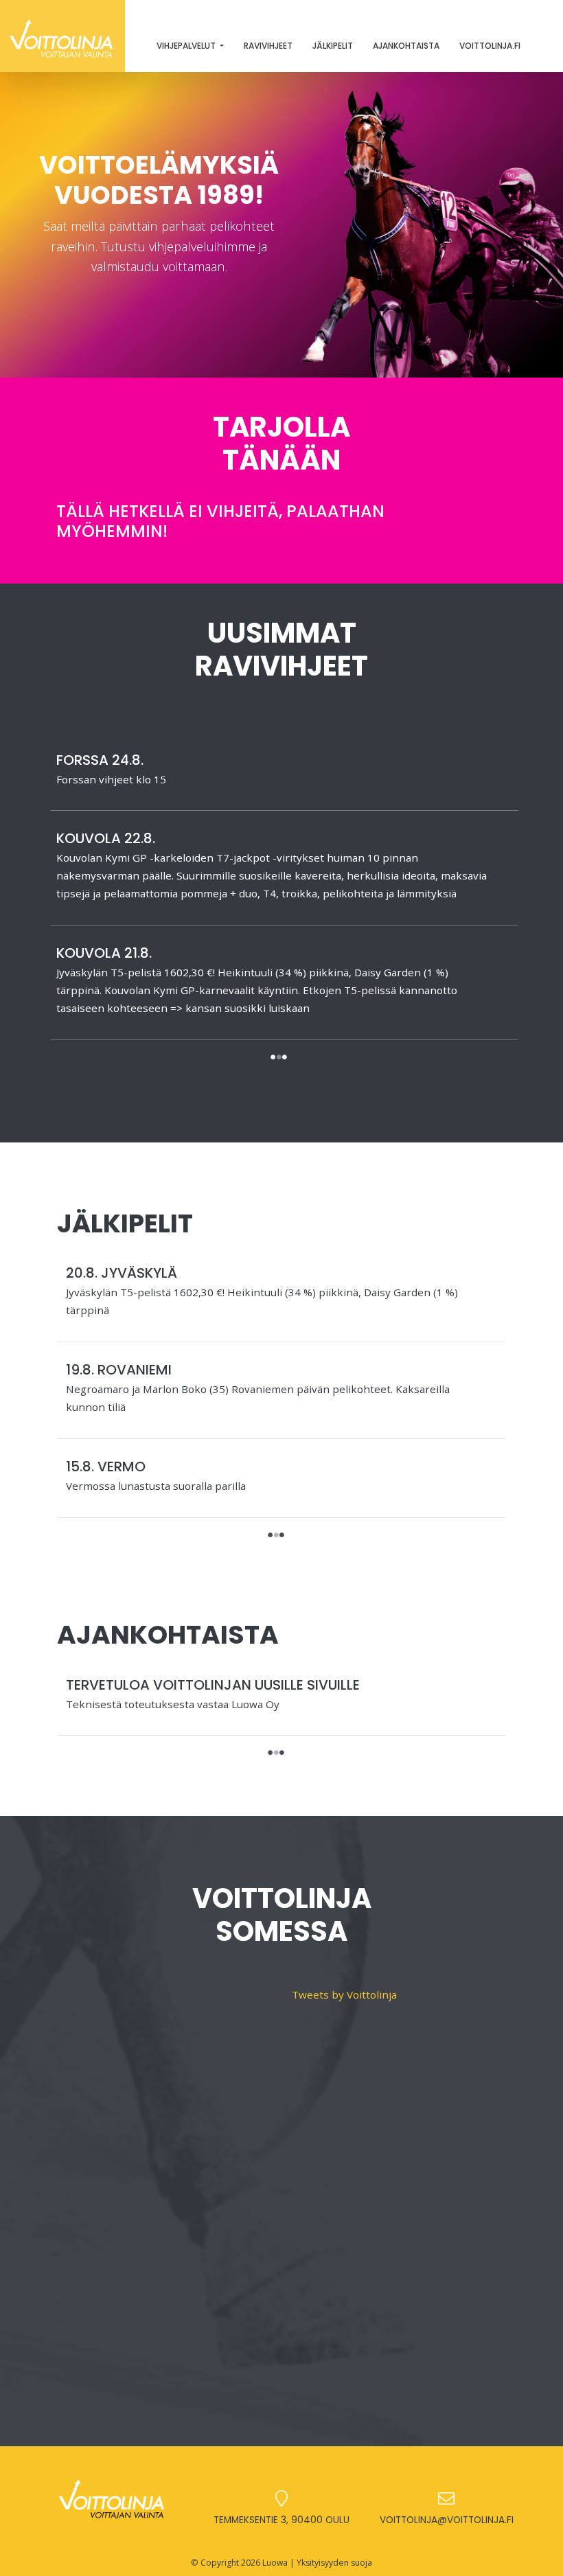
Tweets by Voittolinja (344, 1994)
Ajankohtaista (406, 46)
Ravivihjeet (268, 46)
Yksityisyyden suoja (334, 2563)
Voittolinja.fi (490, 46)
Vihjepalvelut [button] (187, 46)
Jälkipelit (333, 46)
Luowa (275, 2563)
